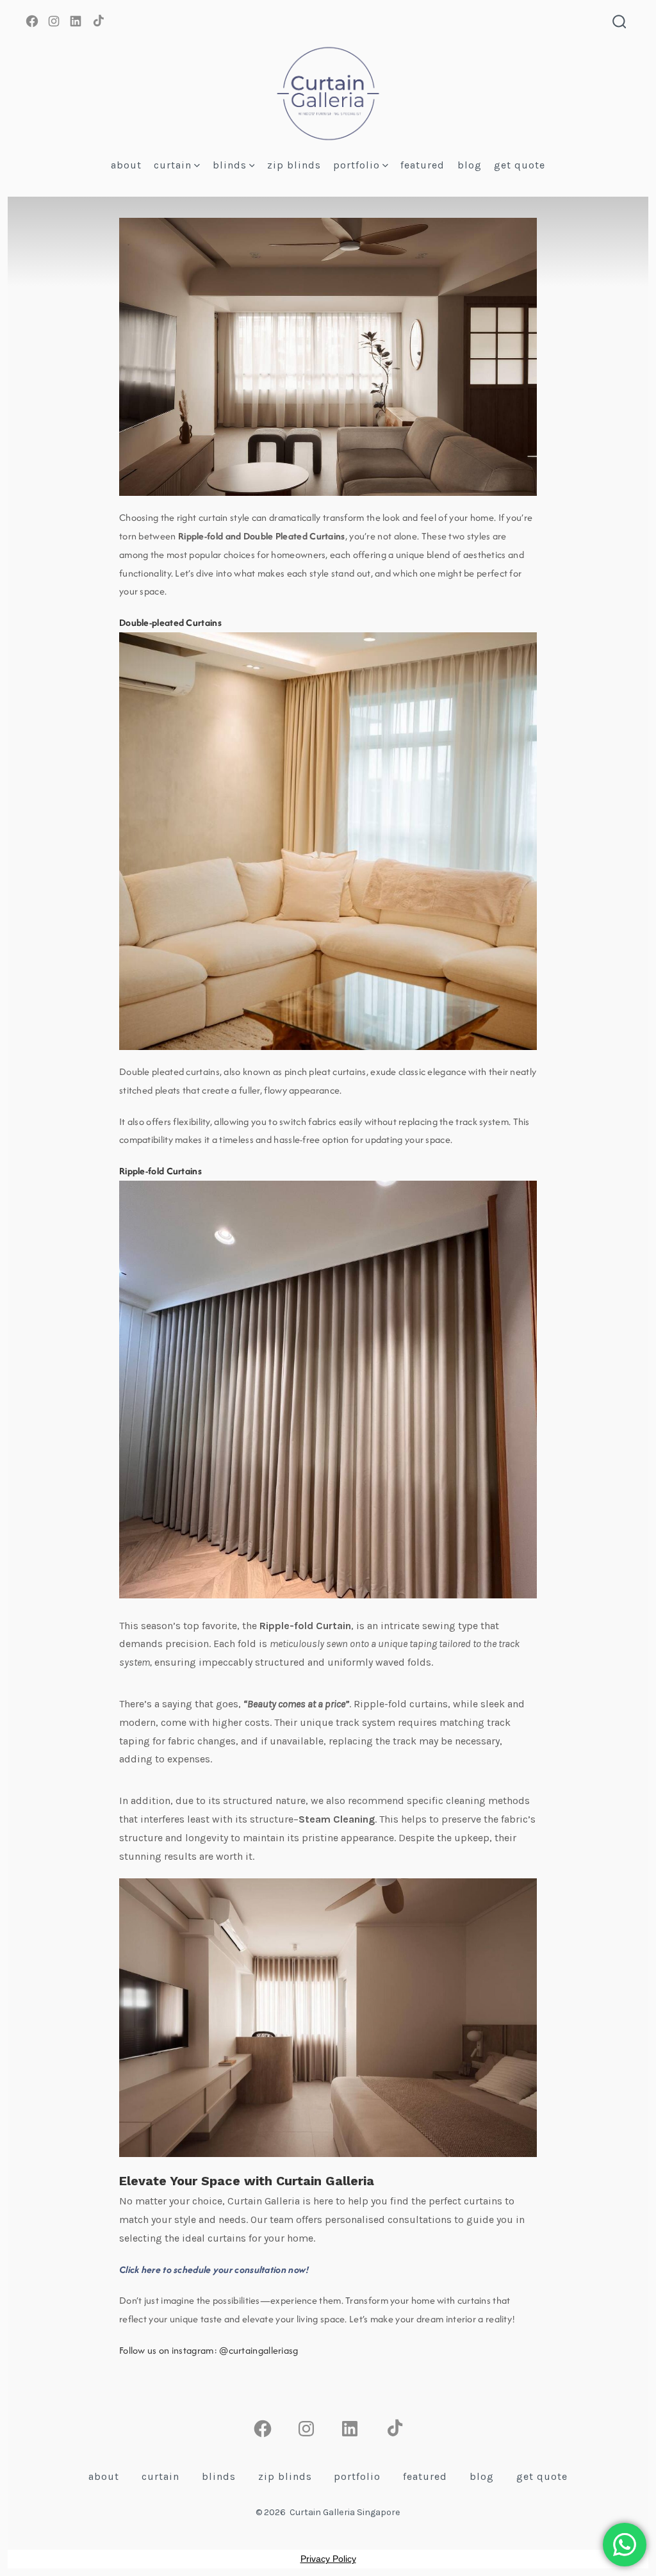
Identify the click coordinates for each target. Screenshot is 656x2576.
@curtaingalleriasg (258, 2350)
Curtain (173, 165)
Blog (470, 165)
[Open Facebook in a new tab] (32, 21)
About (126, 165)
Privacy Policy (328, 2559)
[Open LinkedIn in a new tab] (76, 21)
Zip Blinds (294, 165)
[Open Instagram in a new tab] (54, 21)
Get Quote (520, 165)
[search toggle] (619, 23)
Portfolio (357, 165)
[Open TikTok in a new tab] (97, 21)
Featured (422, 165)
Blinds (230, 165)
